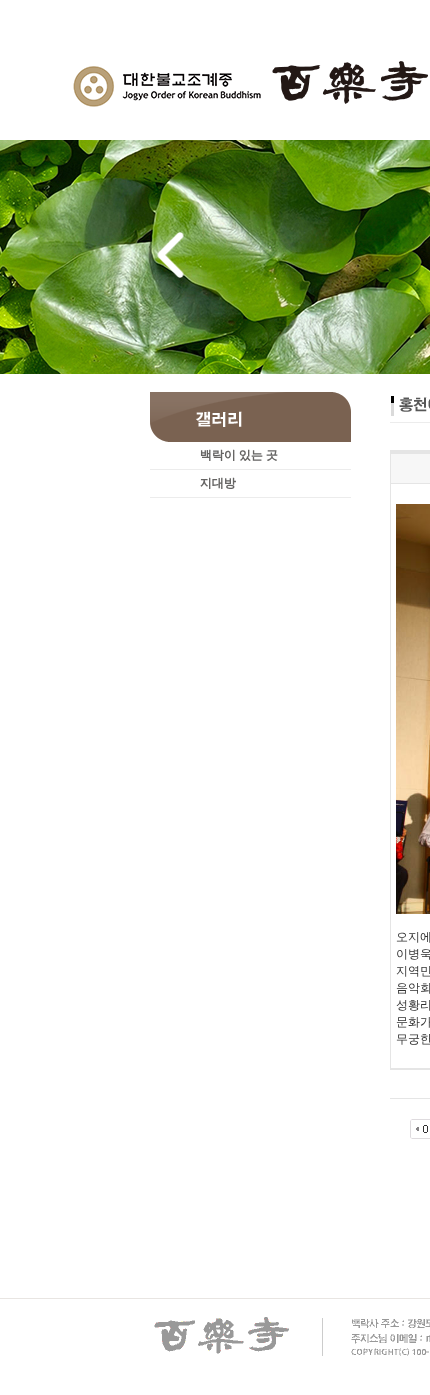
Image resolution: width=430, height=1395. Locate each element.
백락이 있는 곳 (239, 455)
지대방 (218, 483)
